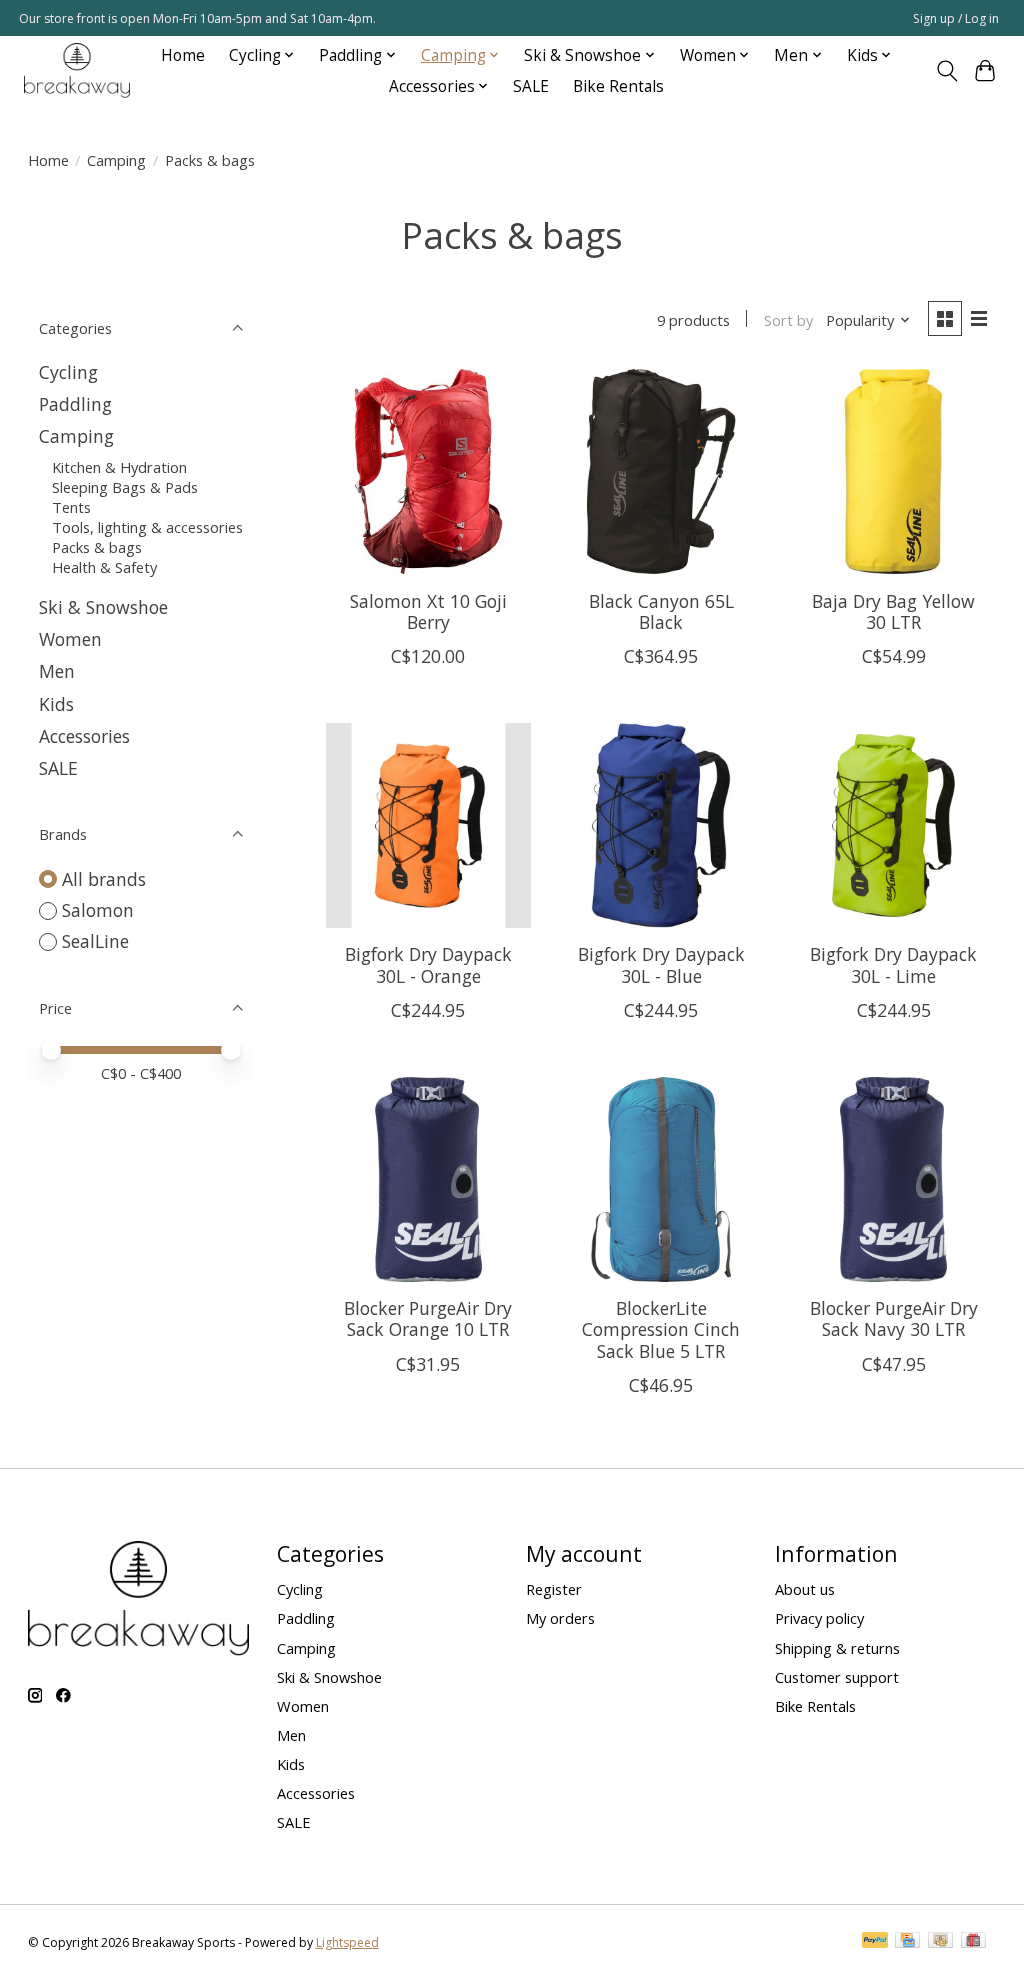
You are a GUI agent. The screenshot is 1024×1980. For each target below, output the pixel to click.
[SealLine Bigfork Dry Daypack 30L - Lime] (893, 825)
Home (183, 55)
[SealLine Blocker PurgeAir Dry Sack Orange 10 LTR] (428, 1179)
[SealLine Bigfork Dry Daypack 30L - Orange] (428, 825)
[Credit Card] (907, 1942)
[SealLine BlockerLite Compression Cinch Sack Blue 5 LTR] (660, 1179)
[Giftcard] (973, 1942)
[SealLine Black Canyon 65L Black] (660, 471)
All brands (104, 879)
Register (554, 1589)
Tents (71, 507)
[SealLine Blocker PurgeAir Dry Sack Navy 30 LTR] (893, 1179)
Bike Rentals (618, 86)
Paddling (75, 404)
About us (805, 1589)
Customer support (837, 1677)
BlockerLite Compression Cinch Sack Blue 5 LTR (661, 1329)
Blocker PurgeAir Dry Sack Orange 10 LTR (428, 1318)
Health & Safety (104, 567)
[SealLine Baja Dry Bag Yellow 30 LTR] (893, 471)
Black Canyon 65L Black (661, 611)
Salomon (98, 910)
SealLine (95, 941)
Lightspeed (347, 1942)
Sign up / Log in (956, 18)
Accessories (84, 736)
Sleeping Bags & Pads (125, 487)
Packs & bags (97, 547)
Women (70, 639)
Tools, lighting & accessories (147, 527)
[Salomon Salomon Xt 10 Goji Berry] (428, 471)
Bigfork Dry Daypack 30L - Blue (661, 964)
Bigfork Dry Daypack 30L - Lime (893, 964)
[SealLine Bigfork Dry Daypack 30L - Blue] (660, 825)
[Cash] (940, 1942)
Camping (116, 160)
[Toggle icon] (946, 71)
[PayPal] (875, 1942)
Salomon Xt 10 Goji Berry (428, 611)
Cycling (68, 372)
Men (57, 671)
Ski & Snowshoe (103, 607)
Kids (56, 704)
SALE (531, 86)
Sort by (788, 320)
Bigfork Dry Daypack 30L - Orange (428, 964)
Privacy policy (819, 1618)
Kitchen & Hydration (119, 467)
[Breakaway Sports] (77, 70)
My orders (560, 1618)
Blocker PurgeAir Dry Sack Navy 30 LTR (894, 1318)
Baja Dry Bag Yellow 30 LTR (893, 611)
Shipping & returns (837, 1648)
